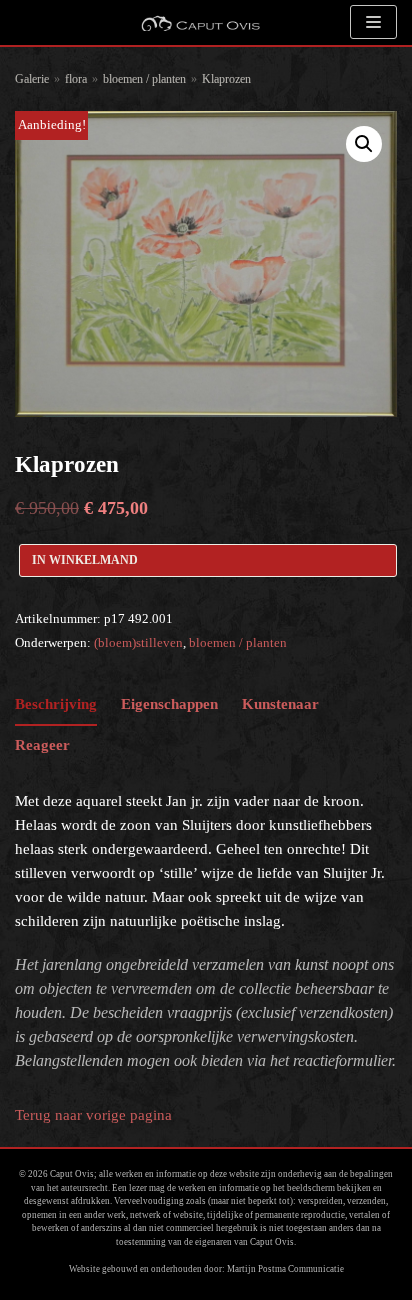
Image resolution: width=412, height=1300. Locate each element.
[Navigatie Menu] (373, 22)
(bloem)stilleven (138, 643)
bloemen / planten (144, 79)
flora (76, 79)
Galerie (32, 79)
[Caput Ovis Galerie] (200, 22)
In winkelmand (85, 560)
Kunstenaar (280, 704)
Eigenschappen (169, 704)
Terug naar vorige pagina (93, 1115)
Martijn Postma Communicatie (285, 1269)
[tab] (56, 705)
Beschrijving (56, 704)
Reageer (42, 745)
